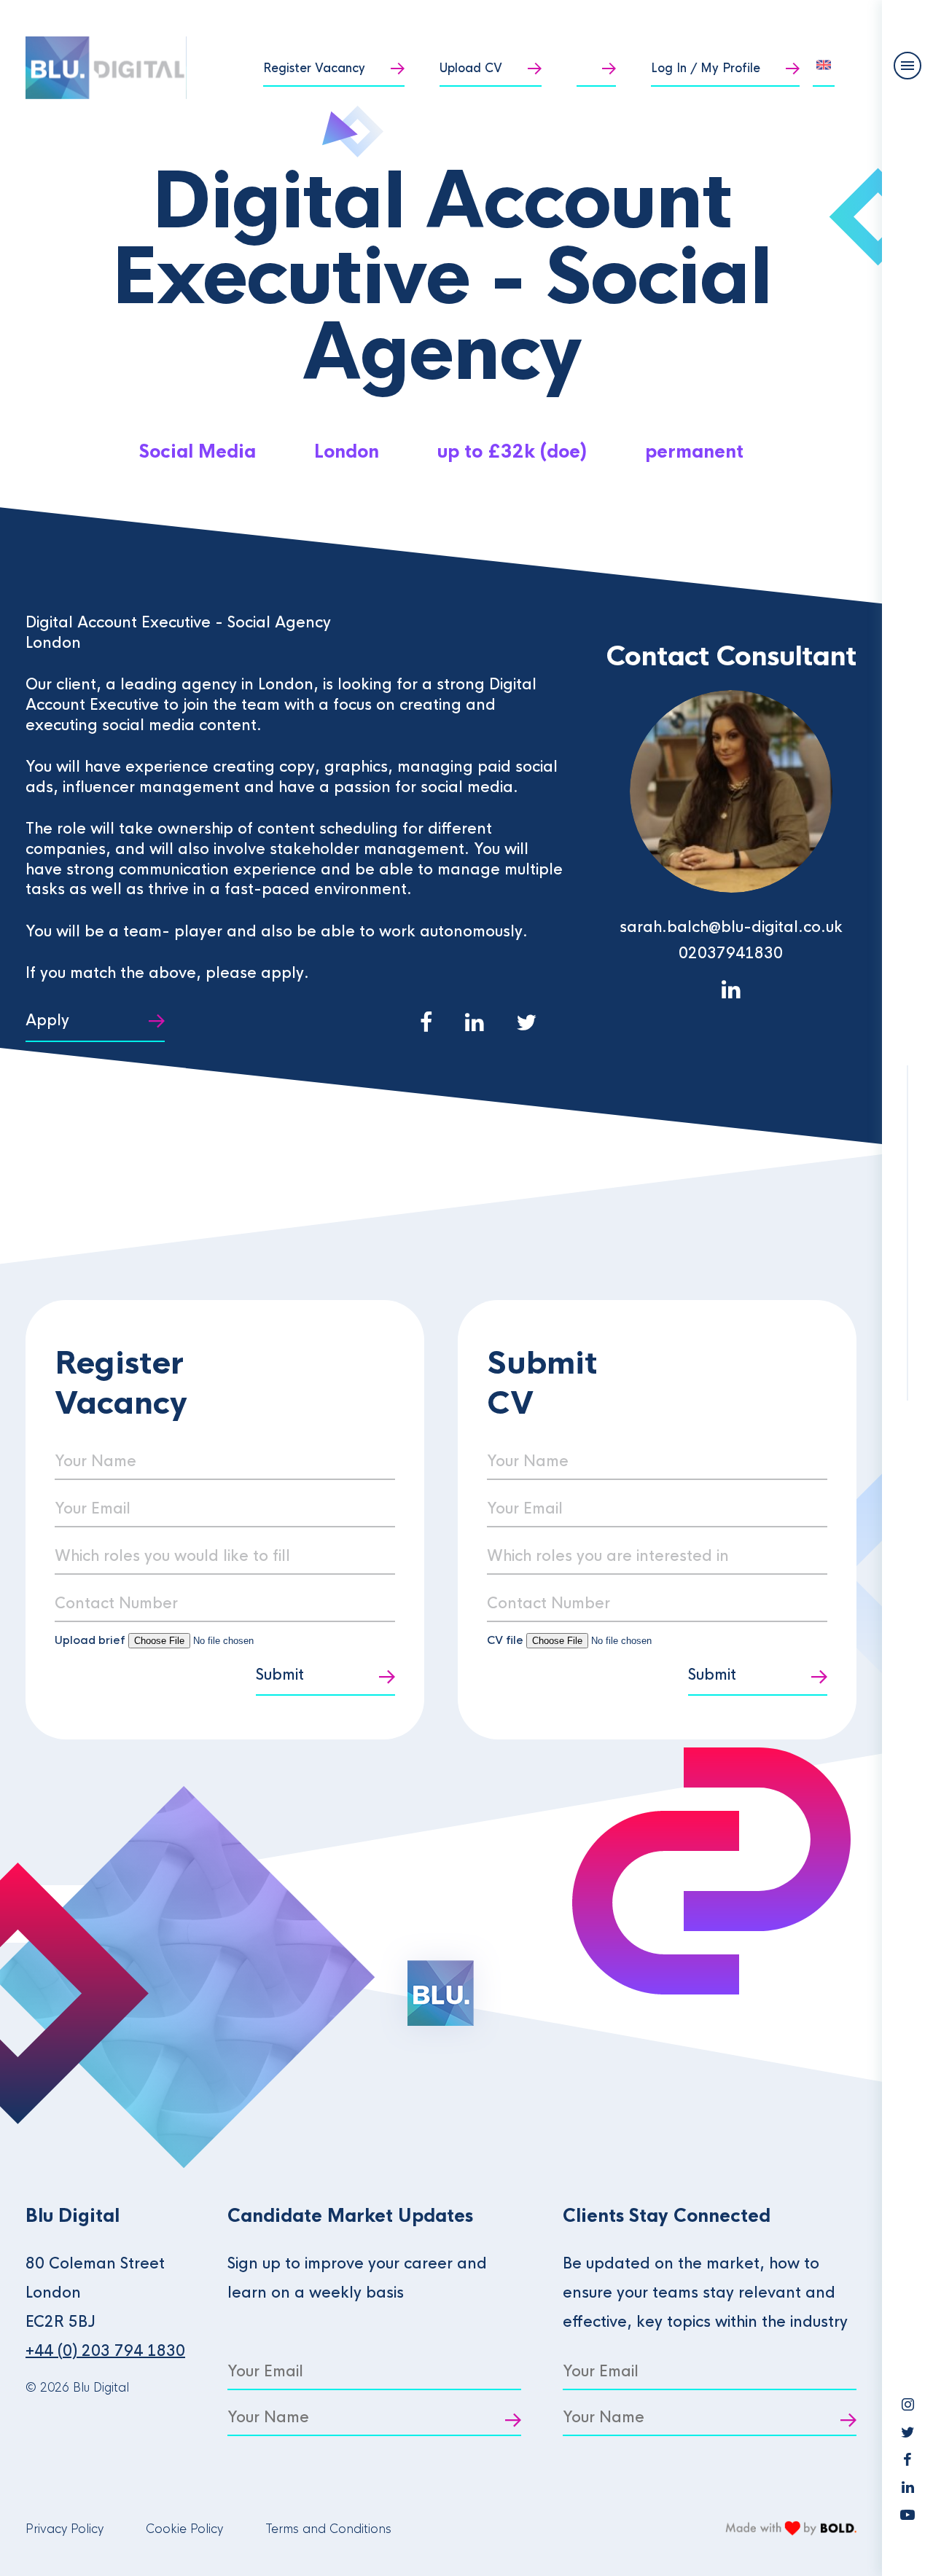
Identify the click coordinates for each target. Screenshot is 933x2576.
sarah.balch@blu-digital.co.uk (731, 927)
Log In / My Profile (706, 68)
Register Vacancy (314, 68)
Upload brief (90, 1640)
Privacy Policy (65, 2529)
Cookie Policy (184, 2529)
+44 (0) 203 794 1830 (105, 2351)
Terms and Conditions (328, 2529)
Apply (47, 1021)
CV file (507, 1640)
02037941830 (731, 954)
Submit (280, 1675)
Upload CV (471, 68)
